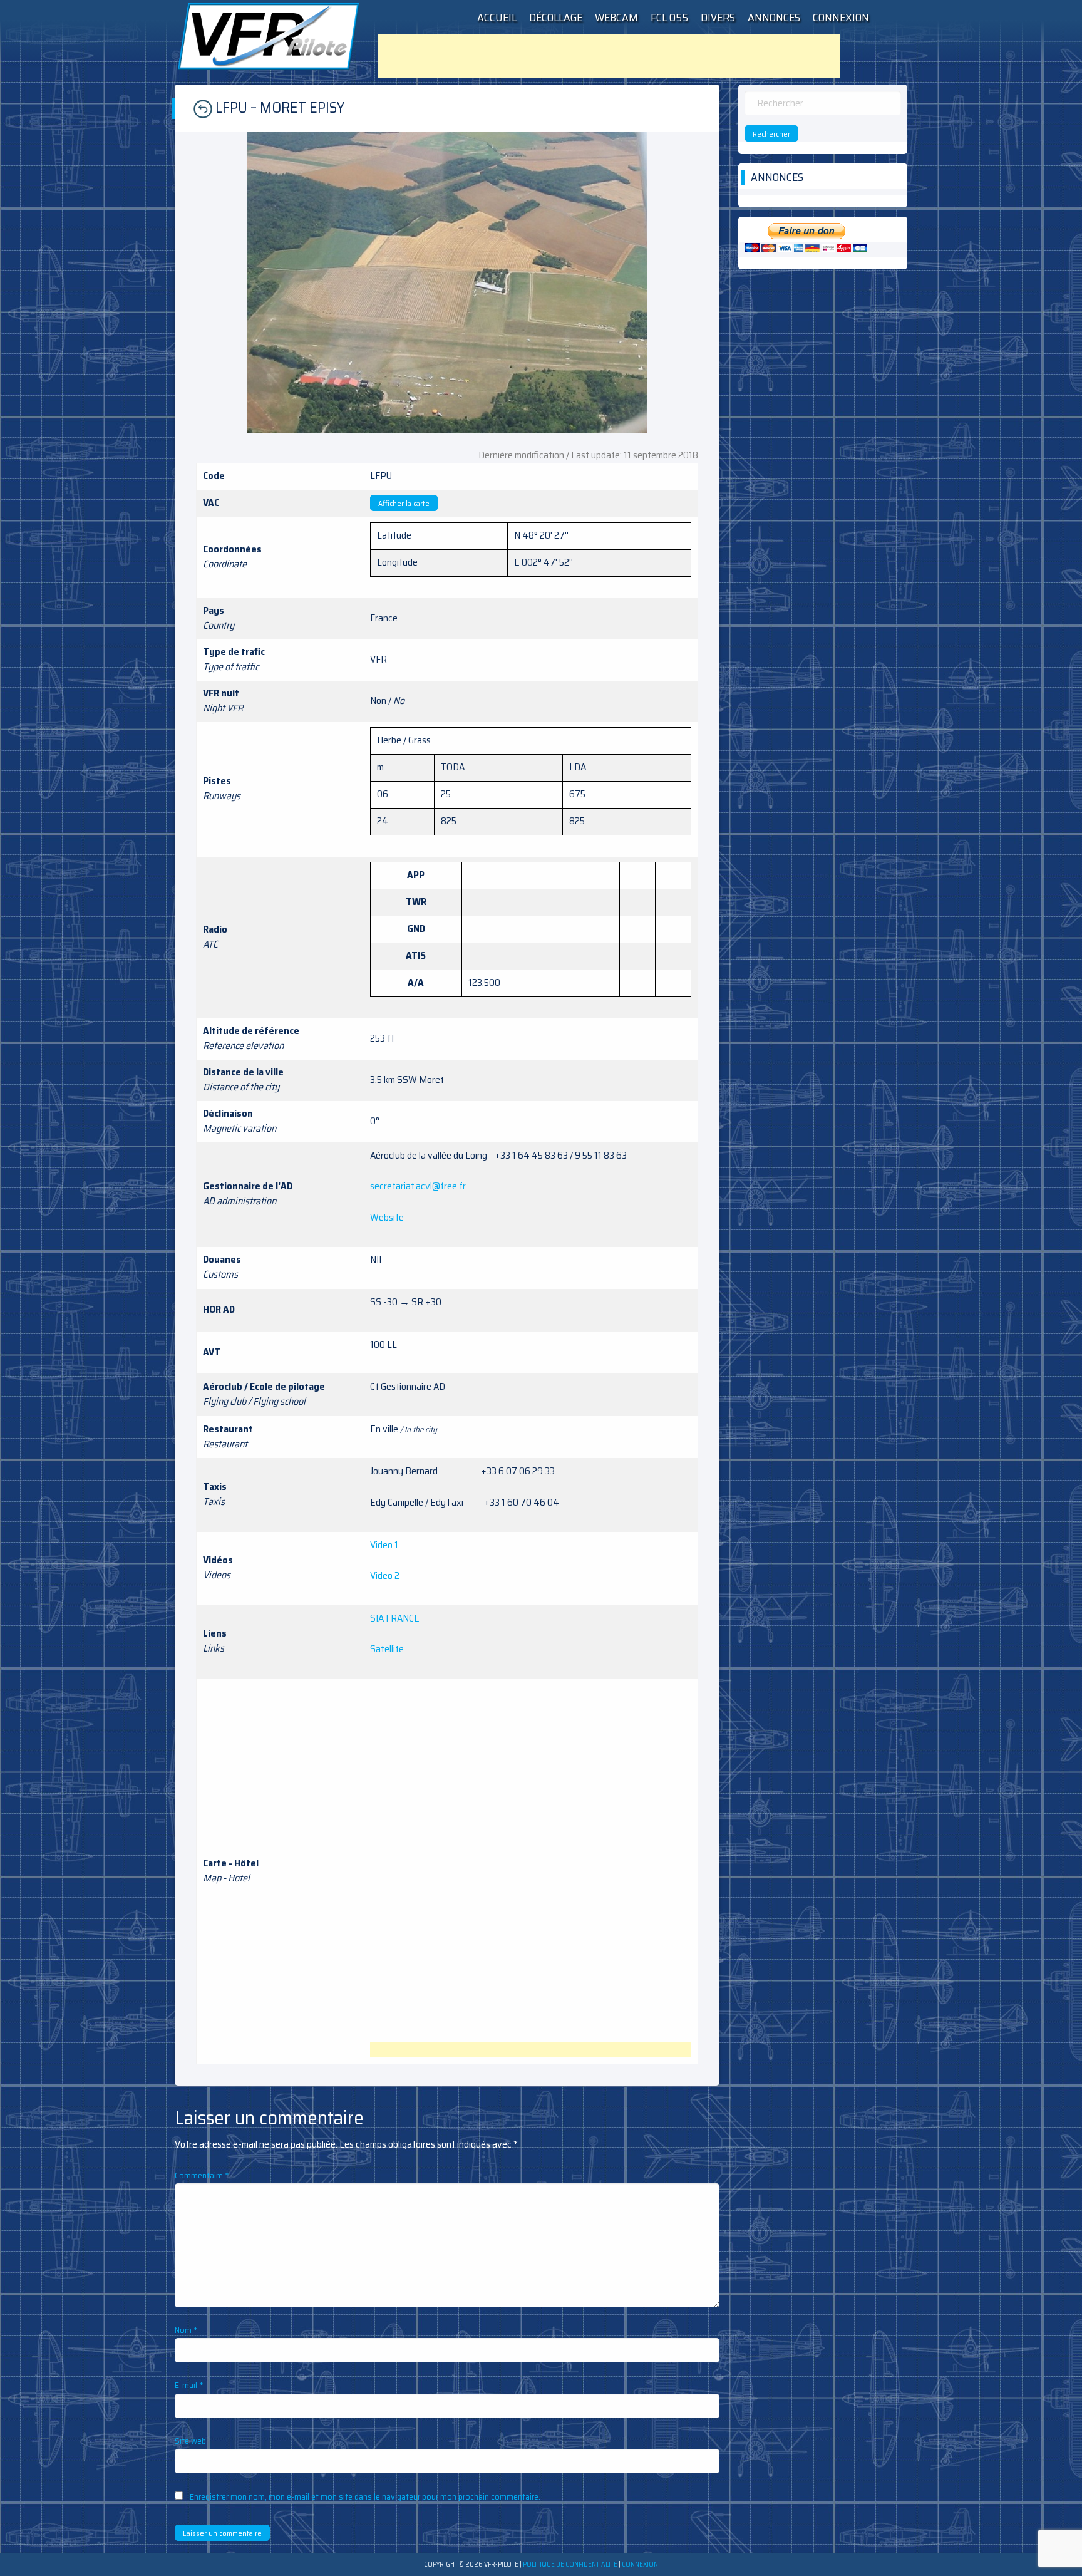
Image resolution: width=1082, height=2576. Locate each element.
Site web (190, 2441)
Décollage (556, 18)
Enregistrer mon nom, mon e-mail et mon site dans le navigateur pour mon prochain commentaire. (365, 2496)
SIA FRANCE (395, 1618)
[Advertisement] (609, 56)
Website (387, 1217)
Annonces (774, 18)
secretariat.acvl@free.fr (418, 1186)
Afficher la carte (404, 503)
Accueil (497, 18)
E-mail (189, 2385)
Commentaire (202, 2175)
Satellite (387, 1649)
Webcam (616, 18)
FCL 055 (669, 18)
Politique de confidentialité (570, 2564)
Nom (186, 2330)
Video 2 (385, 1575)
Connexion (841, 18)
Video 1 (384, 1545)
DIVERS (718, 18)
